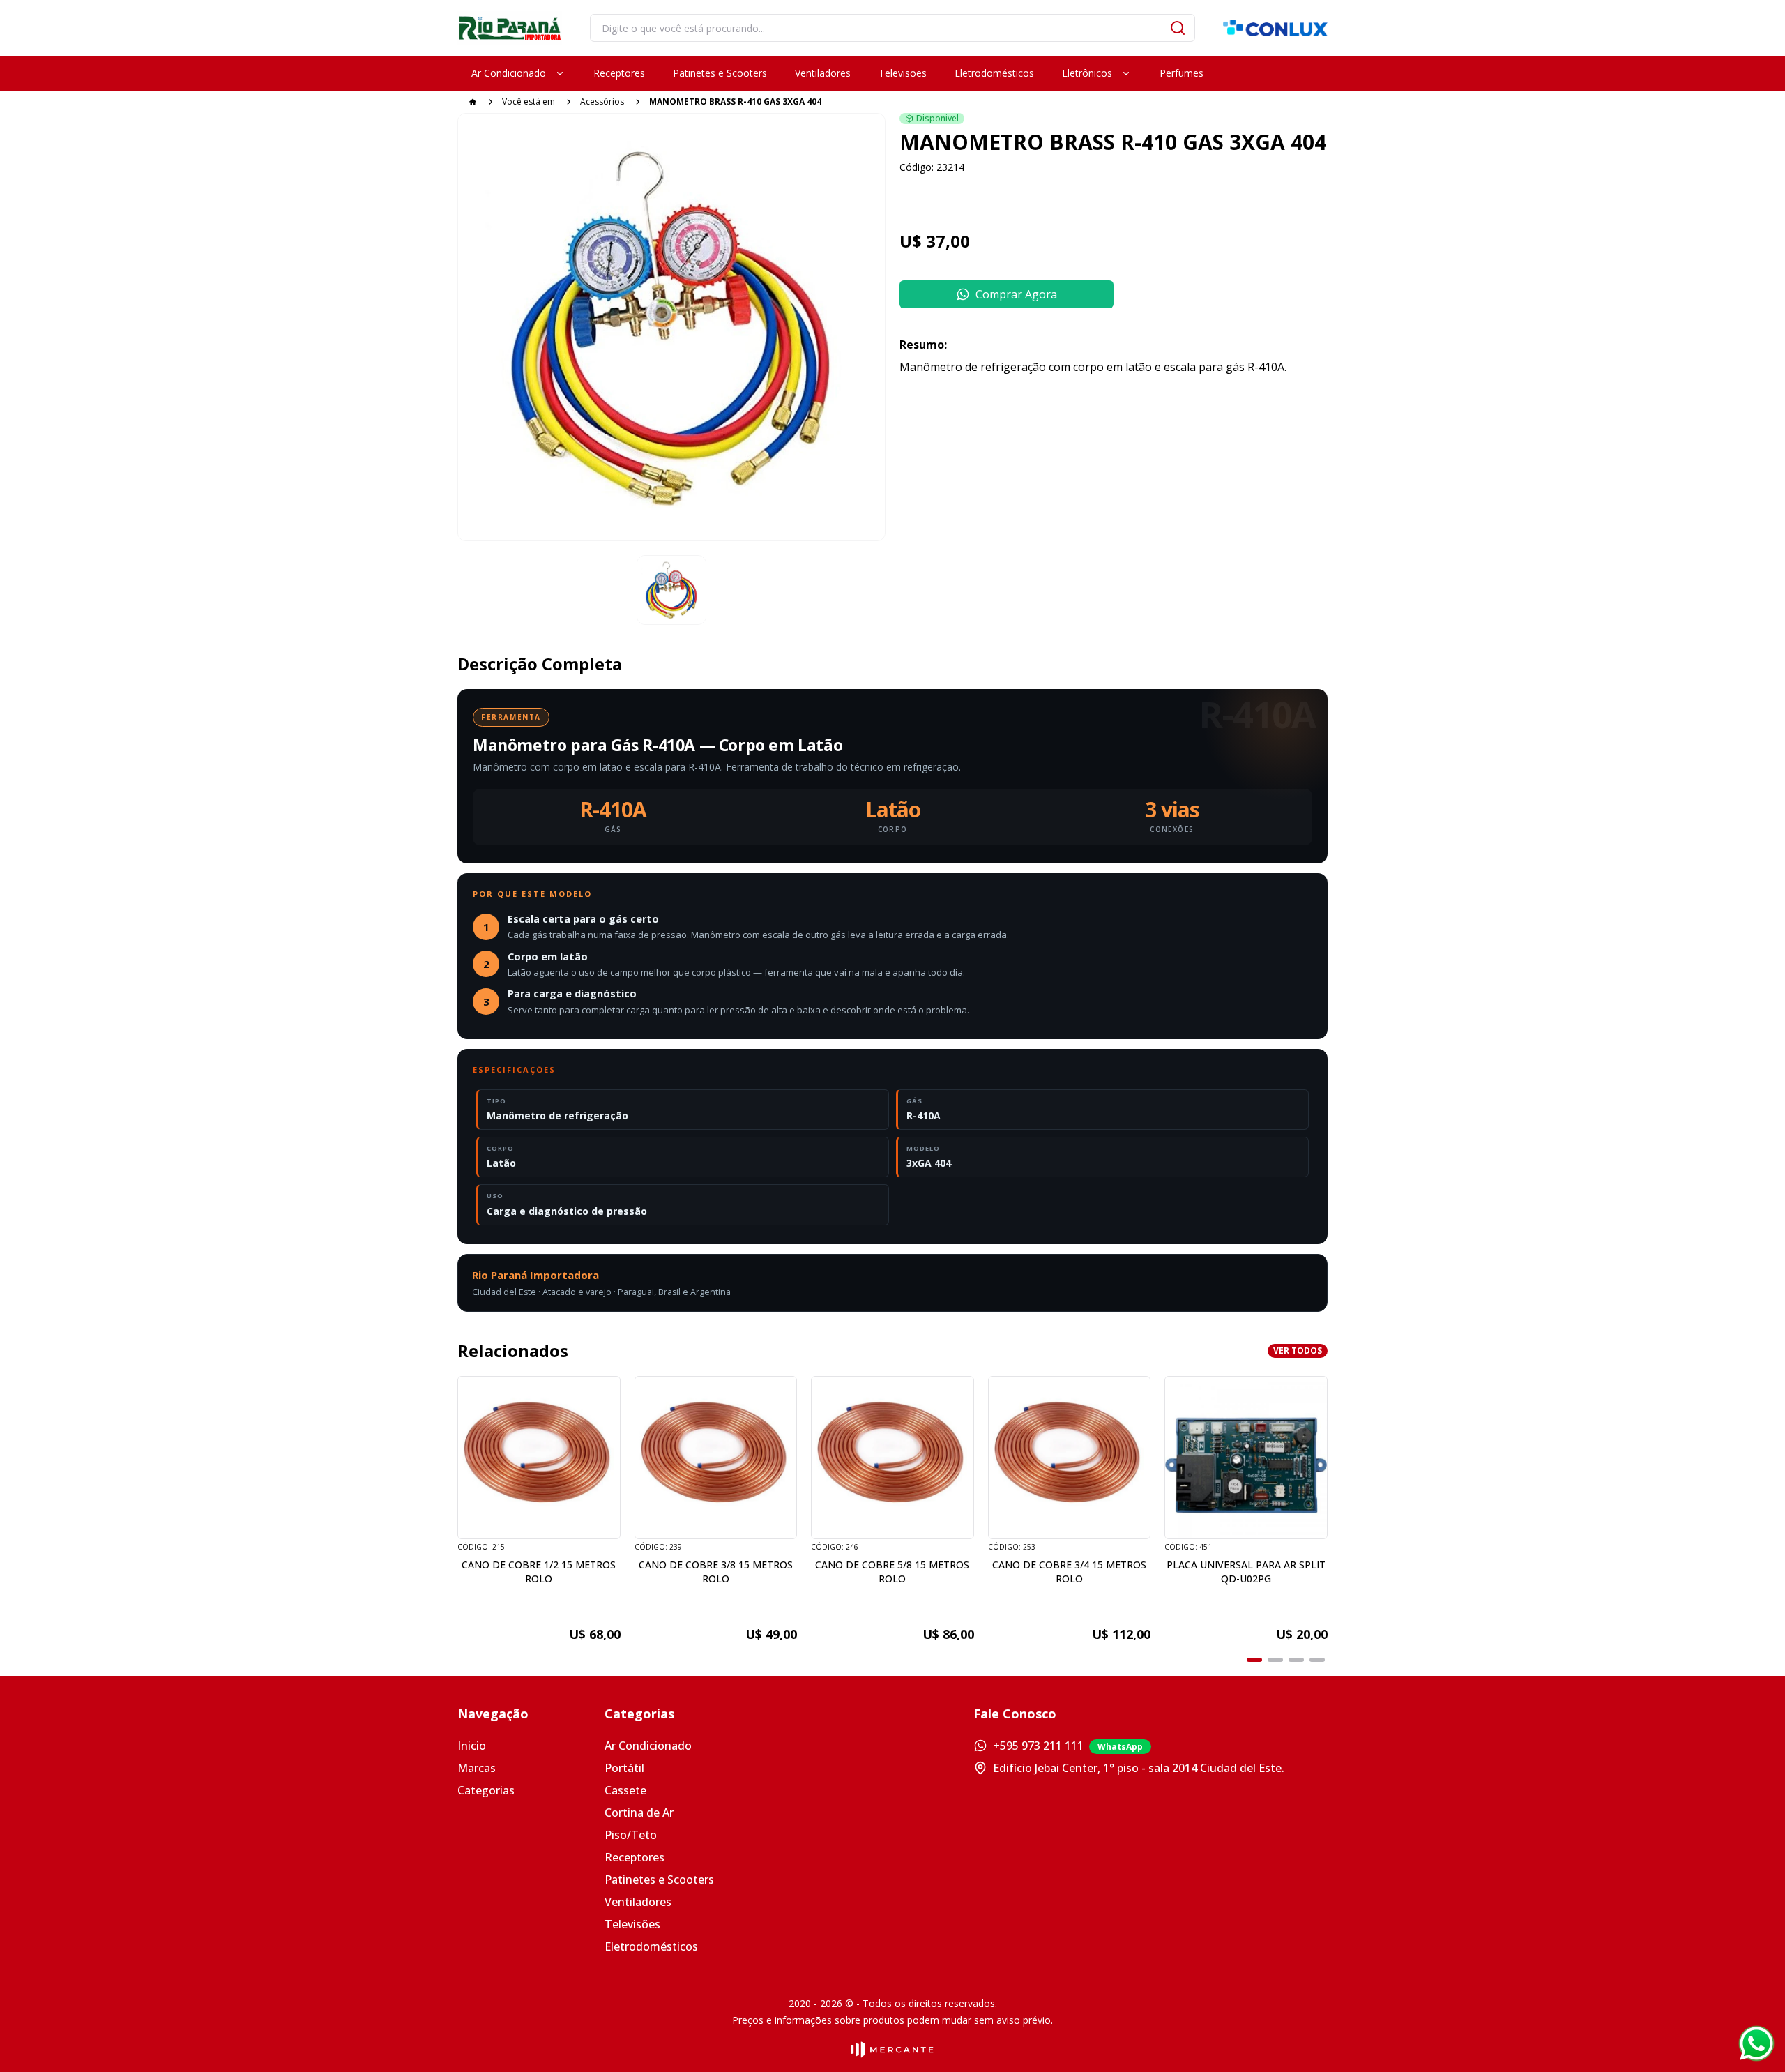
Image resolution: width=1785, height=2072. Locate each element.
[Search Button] (1178, 28)
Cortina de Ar (639, 1813)
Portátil (624, 1768)
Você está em (529, 101)
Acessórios (602, 101)
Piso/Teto (631, 1835)
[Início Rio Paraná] (510, 28)
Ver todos (1298, 1351)
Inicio (472, 1746)
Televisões (632, 1924)
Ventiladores (638, 1902)
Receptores (635, 1857)
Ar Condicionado (648, 1746)
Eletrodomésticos (651, 1946)
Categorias (486, 1790)
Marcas (477, 1768)
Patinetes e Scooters (659, 1880)
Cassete (625, 1790)
